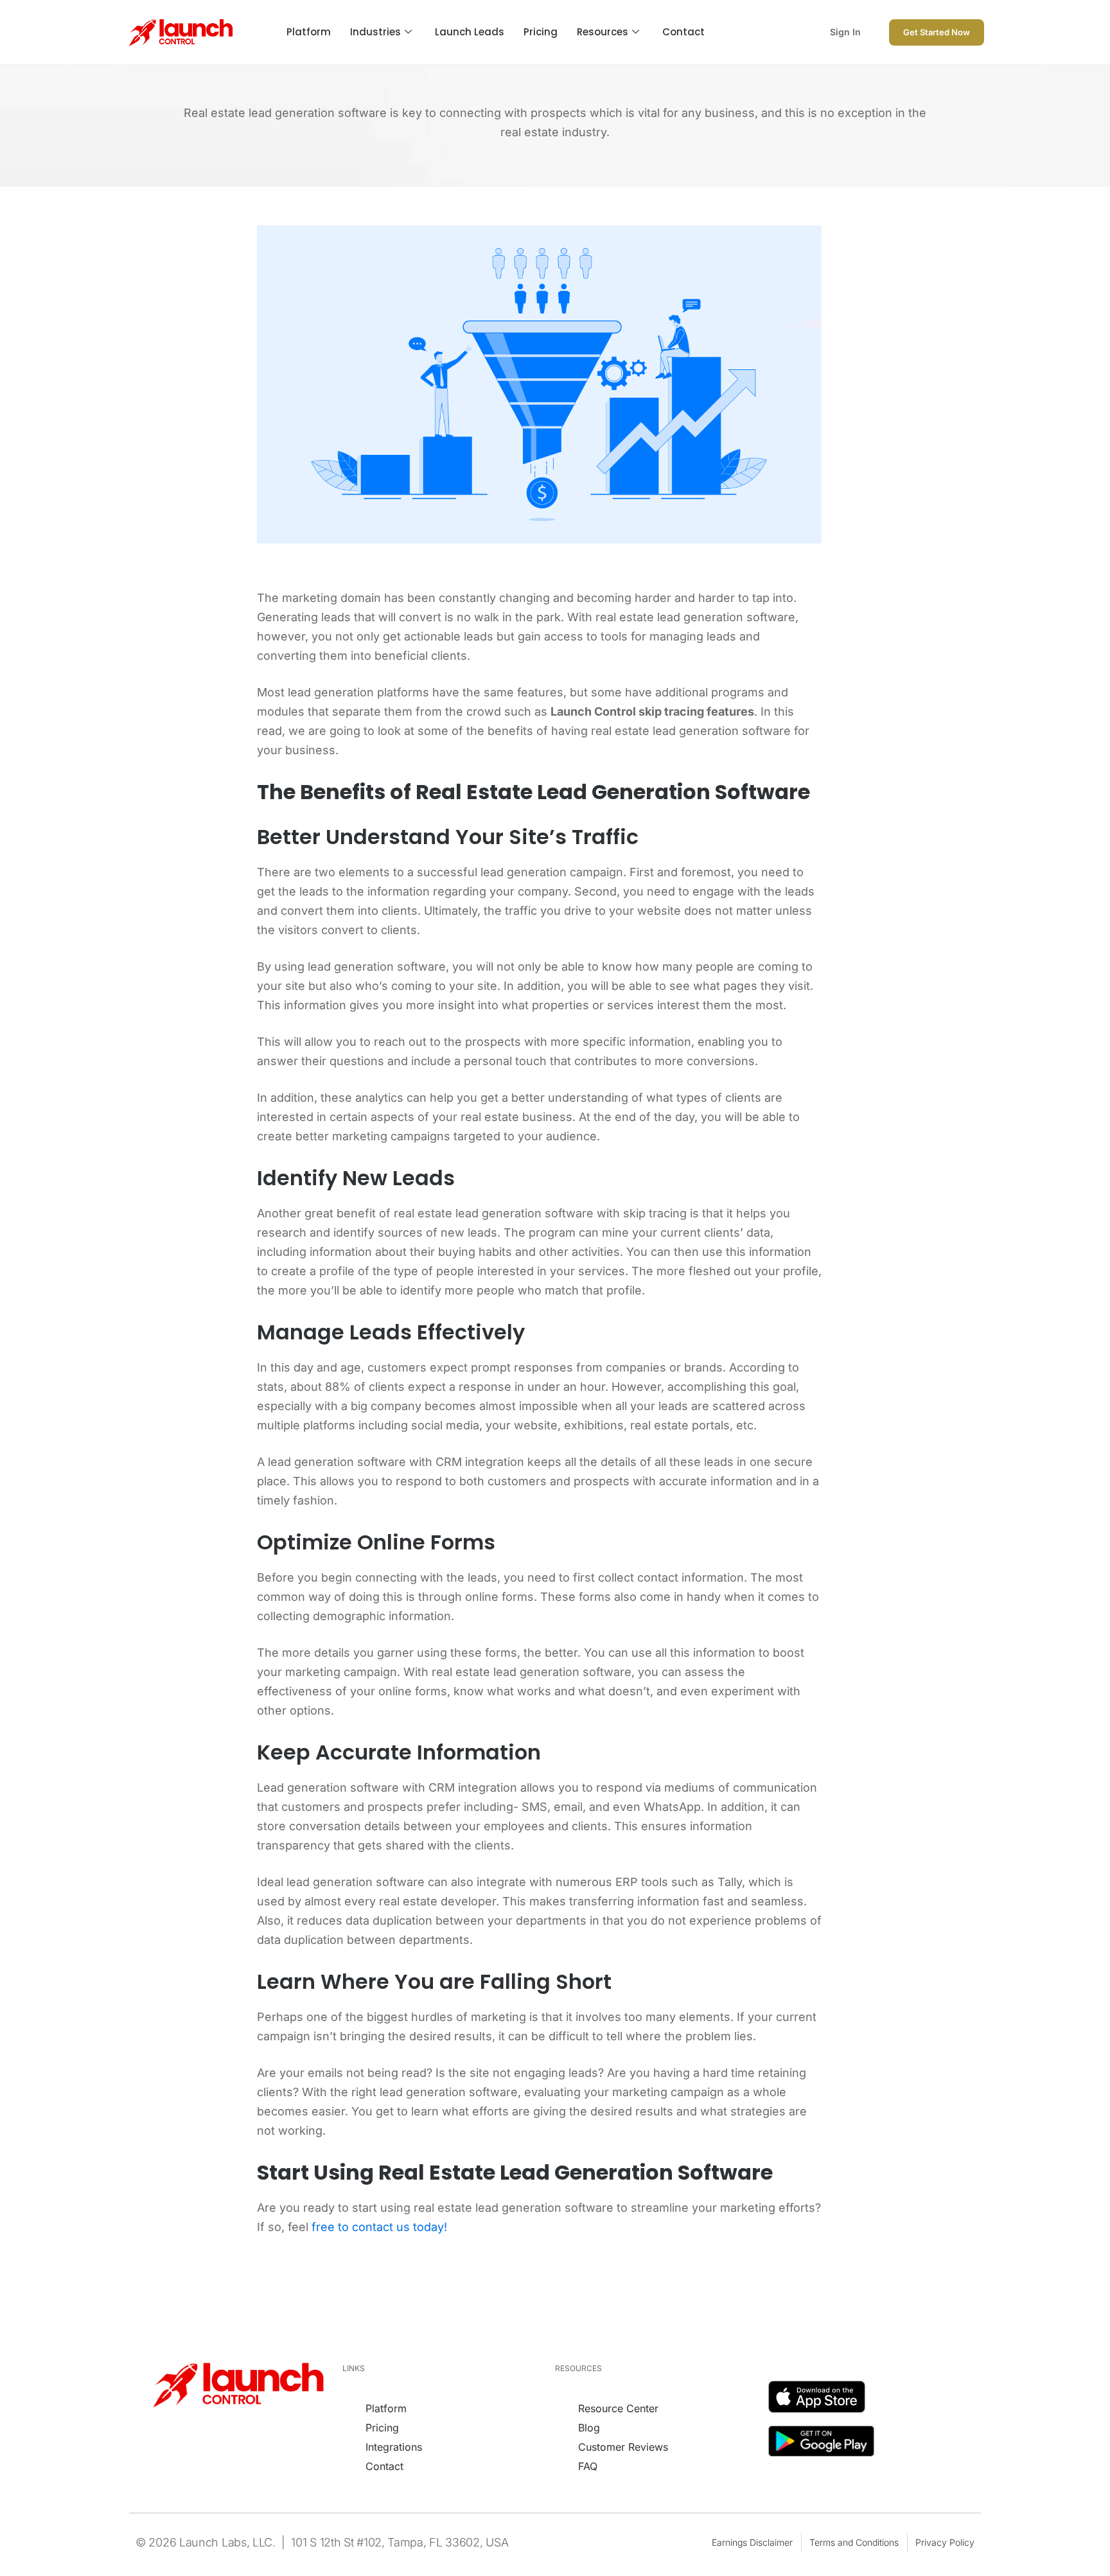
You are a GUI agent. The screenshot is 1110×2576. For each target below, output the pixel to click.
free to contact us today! (379, 2227)
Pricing (541, 32)
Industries (375, 32)
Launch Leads (470, 32)
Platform (309, 32)
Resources (603, 32)
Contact (683, 32)
